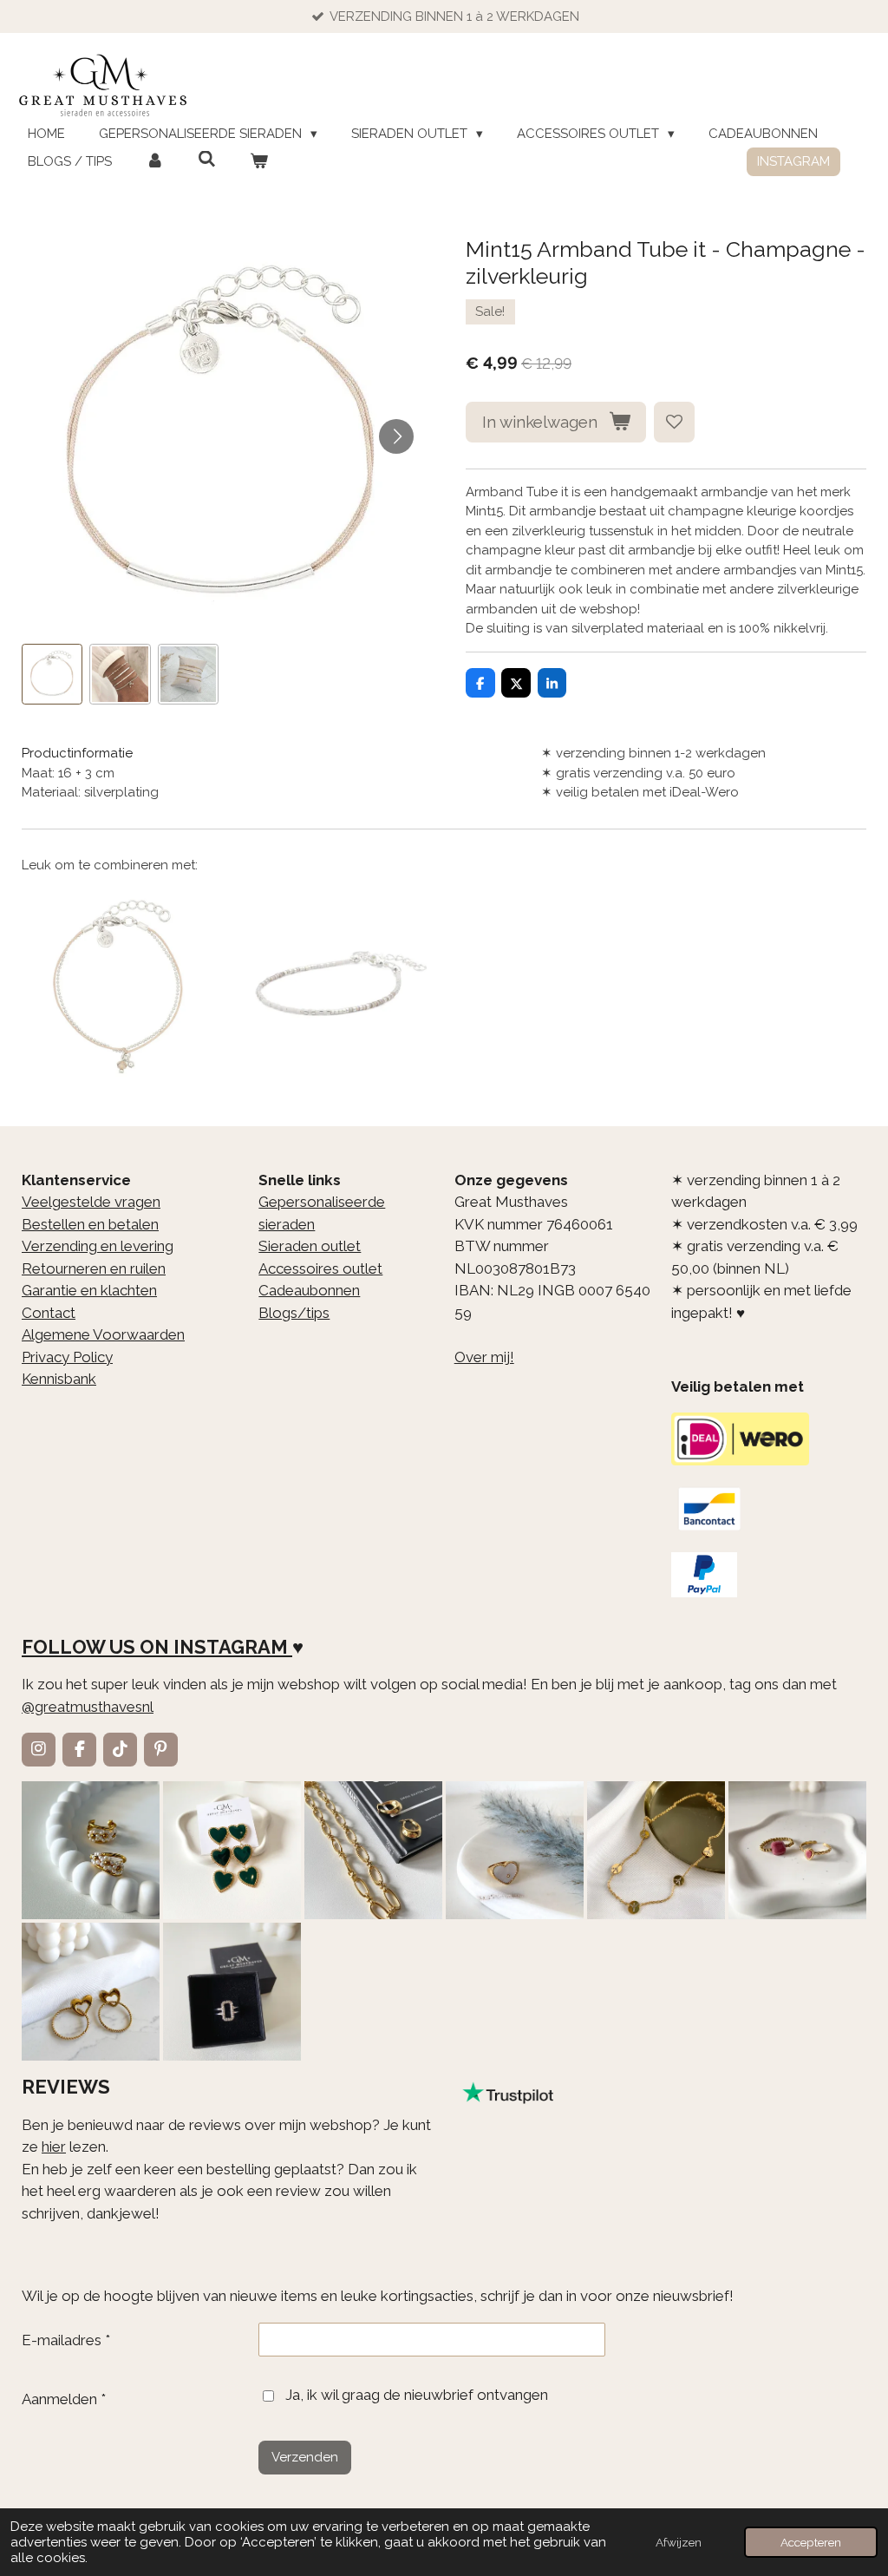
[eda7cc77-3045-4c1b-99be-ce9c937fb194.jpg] (515, 1850)
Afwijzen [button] (679, 2542)
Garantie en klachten (89, 1290)
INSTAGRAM (231, 1647)
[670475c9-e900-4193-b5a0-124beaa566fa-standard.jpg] (797, 1850)
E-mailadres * (66, 2340)
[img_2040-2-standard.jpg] (232, 1850)
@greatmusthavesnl (88, 1707)
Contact (49, 1313)
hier (54, 2147)
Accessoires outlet (320, 1268)
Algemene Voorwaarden (103, 1334)
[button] (52, 674)
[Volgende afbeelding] (396, 436)
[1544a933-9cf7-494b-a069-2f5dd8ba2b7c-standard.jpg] (656, 1850)
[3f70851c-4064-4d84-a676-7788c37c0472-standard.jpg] (91, 1992)
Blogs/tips (294, 1313)
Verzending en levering (98, 1246)
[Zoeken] (207, 160)
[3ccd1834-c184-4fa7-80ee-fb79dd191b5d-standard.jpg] (91, 1850)
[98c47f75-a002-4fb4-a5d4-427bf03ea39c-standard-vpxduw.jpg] (232, 1992)
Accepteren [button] (811, 2542)
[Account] (155, 162)
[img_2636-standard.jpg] (373, 1850)
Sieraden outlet (310, 1246)
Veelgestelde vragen (91, 1202)
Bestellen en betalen (90, 1224)
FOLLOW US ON (95, 1647)
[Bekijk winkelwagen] (259, 162)
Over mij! (484, 1357)
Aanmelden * (64, 2399)
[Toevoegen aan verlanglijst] (674, 422)
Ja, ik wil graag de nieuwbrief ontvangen (417, 2395)
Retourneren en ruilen (94, 1268)
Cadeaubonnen (309, 1290)
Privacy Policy (67, 1357)
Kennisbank (59, 1379)
